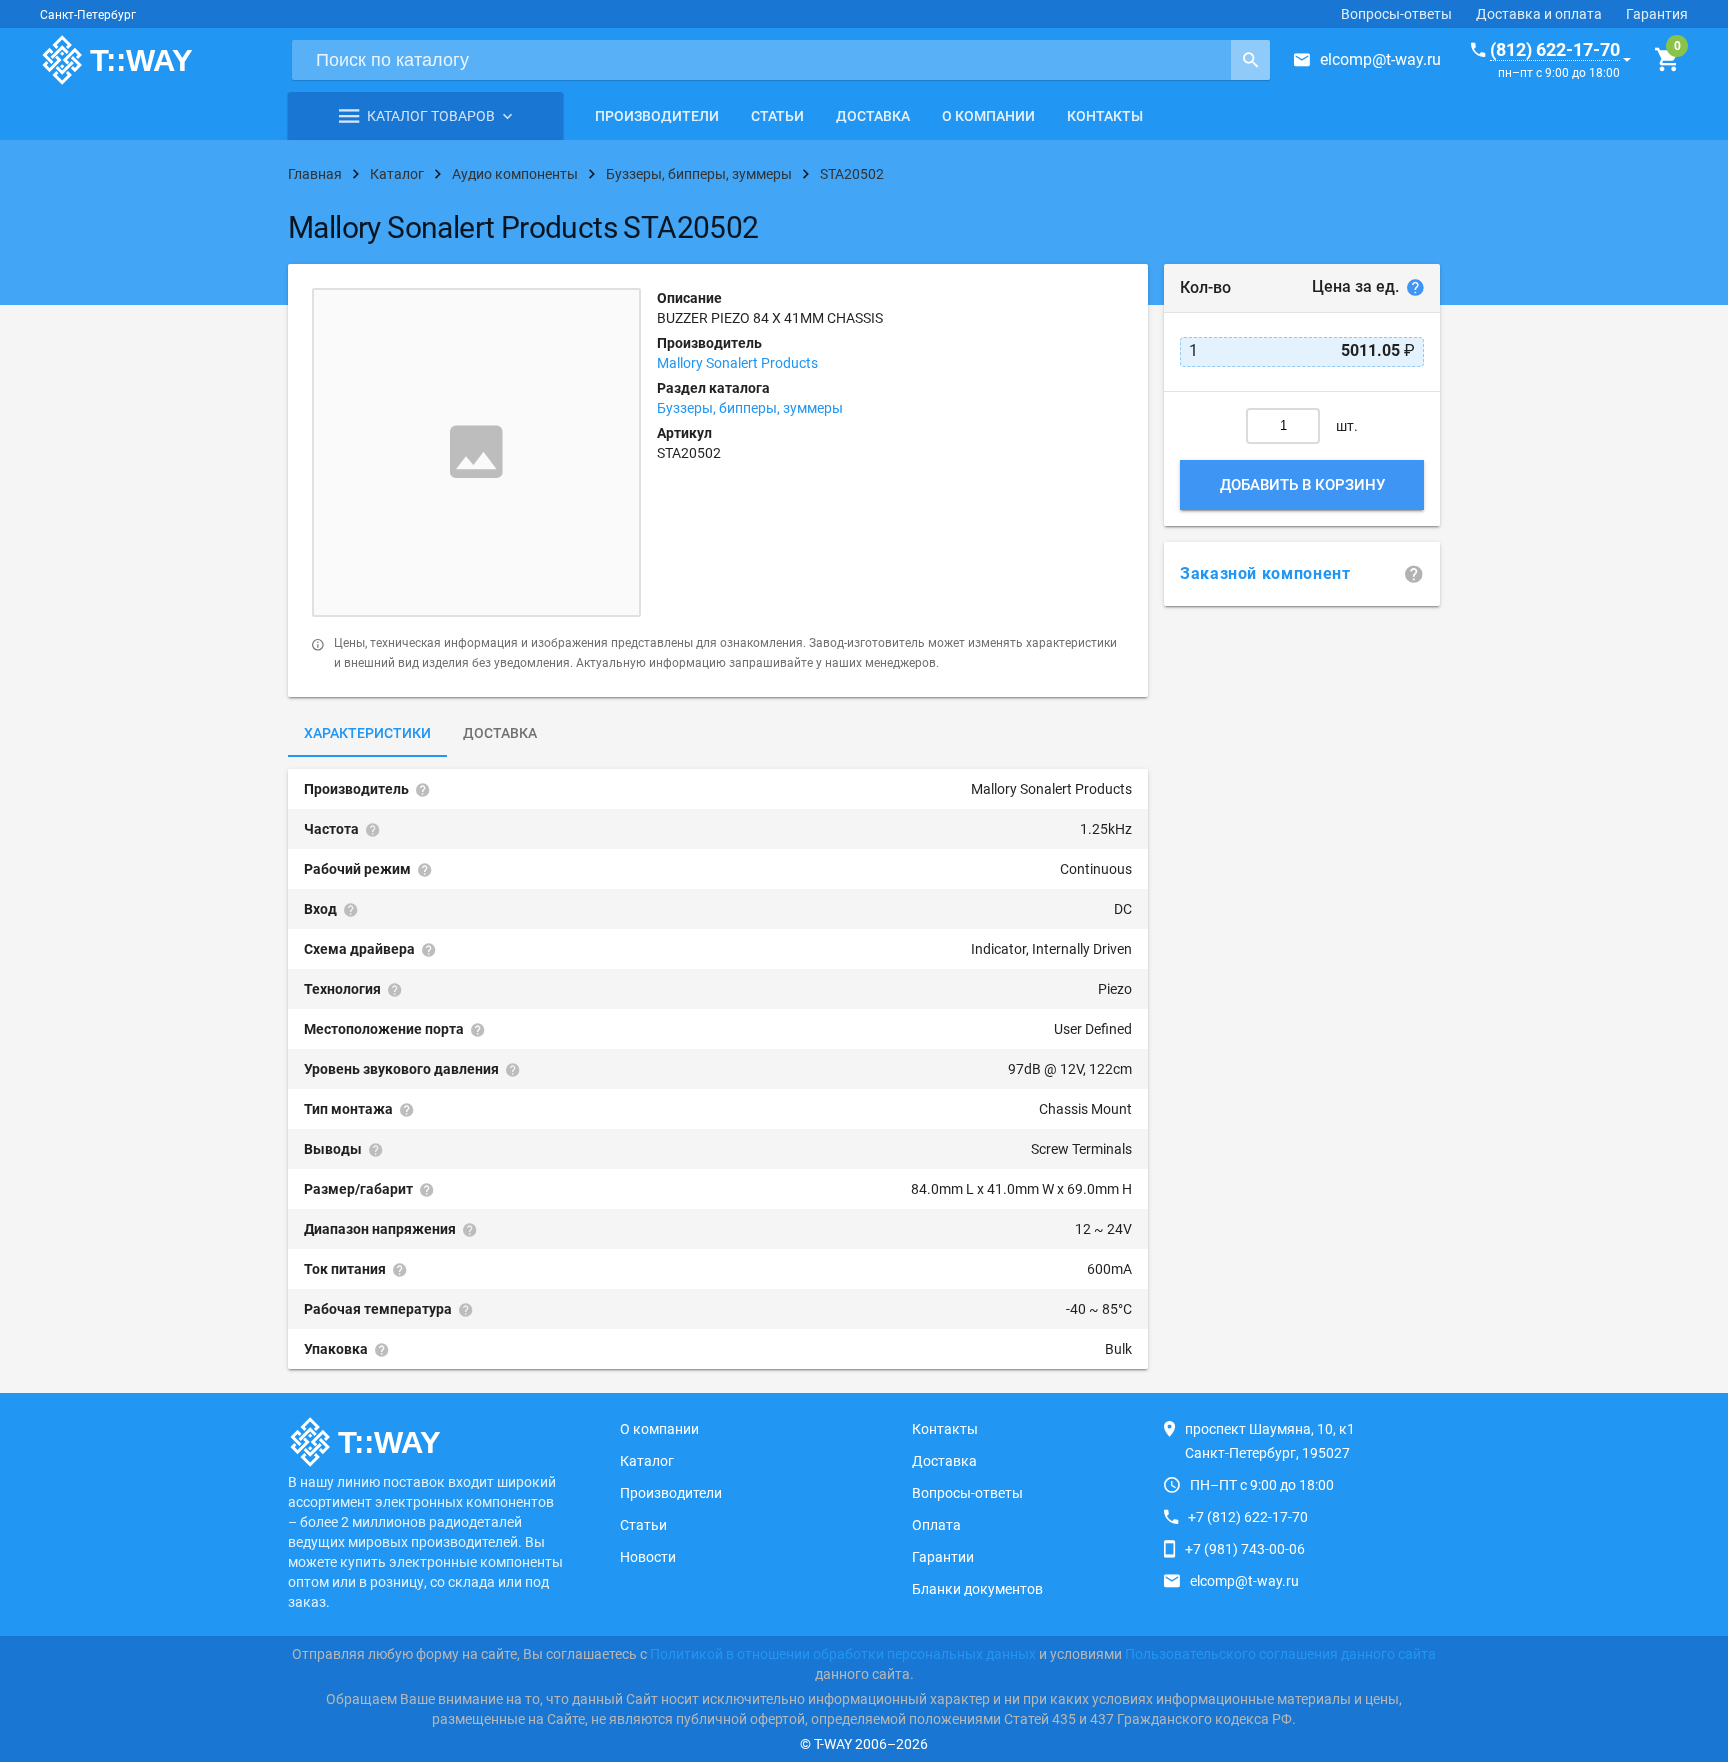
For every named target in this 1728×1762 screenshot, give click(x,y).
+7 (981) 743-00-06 (1245, 1549)
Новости (648, 1557)
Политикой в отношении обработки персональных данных (843, 1654)
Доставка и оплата (1539, 14)
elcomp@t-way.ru (1380, 59)
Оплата (936, 1525)
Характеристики (367, 733)
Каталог (647, 1461)
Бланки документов (977, 1589)
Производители (657, 116)
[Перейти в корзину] (1666, 60)
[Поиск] (1250, 60)
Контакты (1105, 116)
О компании (988, 116)
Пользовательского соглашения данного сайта (1280, 1654)
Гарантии (943, 1557)
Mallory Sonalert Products (737, 363)
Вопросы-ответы (1396, 14)
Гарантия (1657, 14)
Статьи (777, 116)
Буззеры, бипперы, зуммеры (750, 408)
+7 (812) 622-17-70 (1248, 1517)
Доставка (873, 116)
